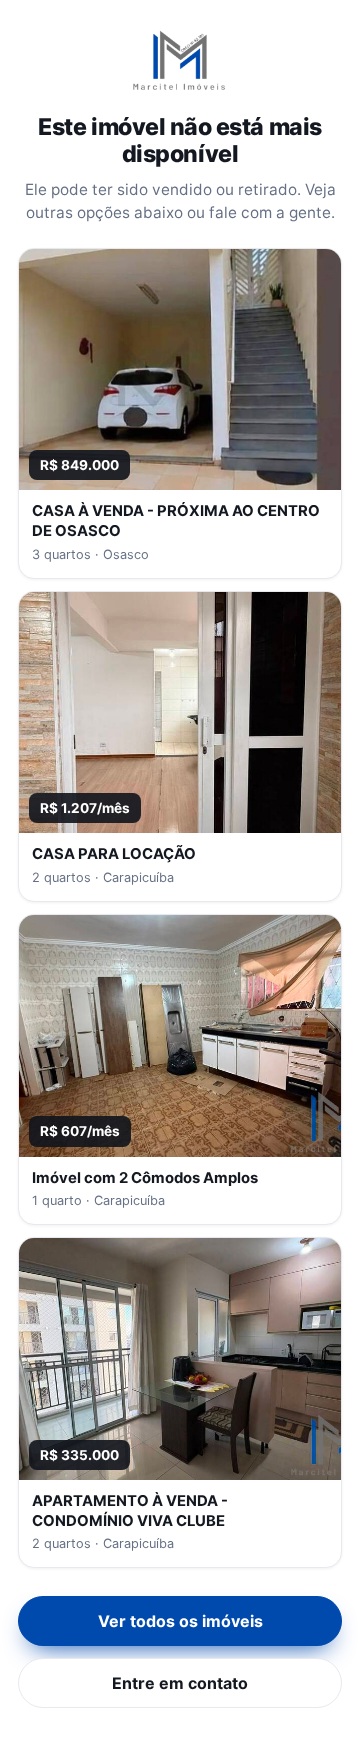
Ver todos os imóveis (180, 1621)
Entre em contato (180, 1683)
